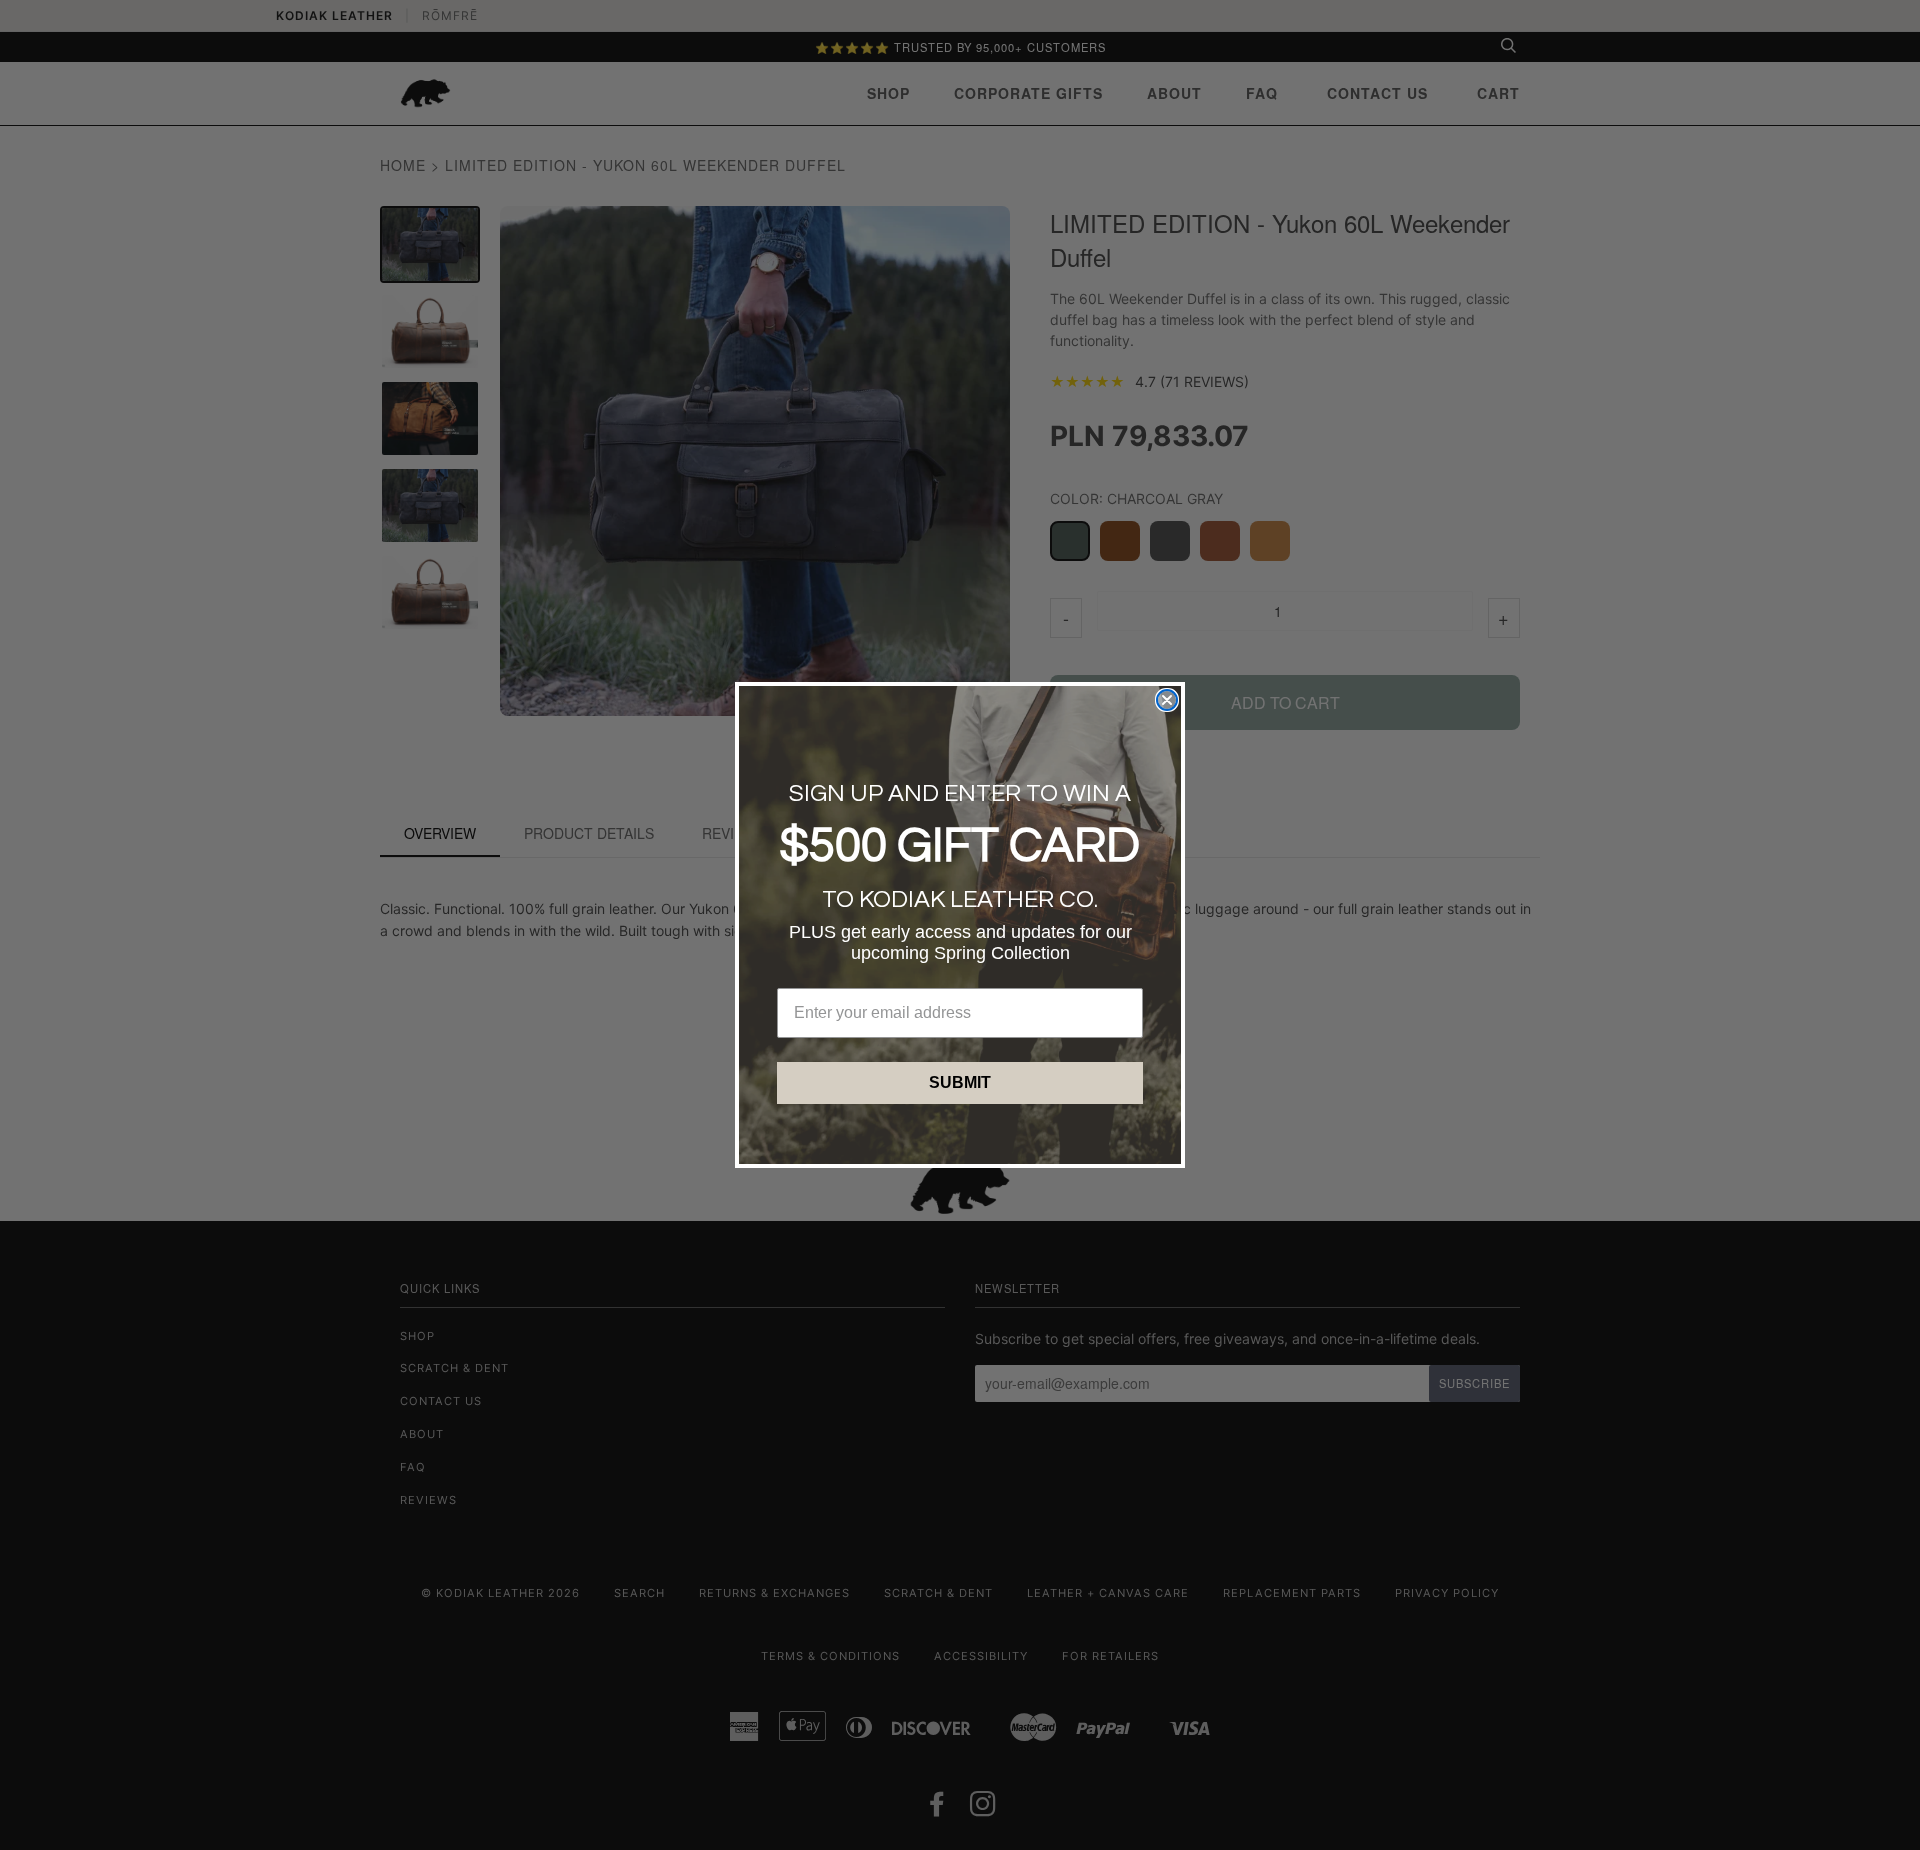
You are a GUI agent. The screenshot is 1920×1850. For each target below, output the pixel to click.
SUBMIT (960, 1082)
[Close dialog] (1167, 700)
